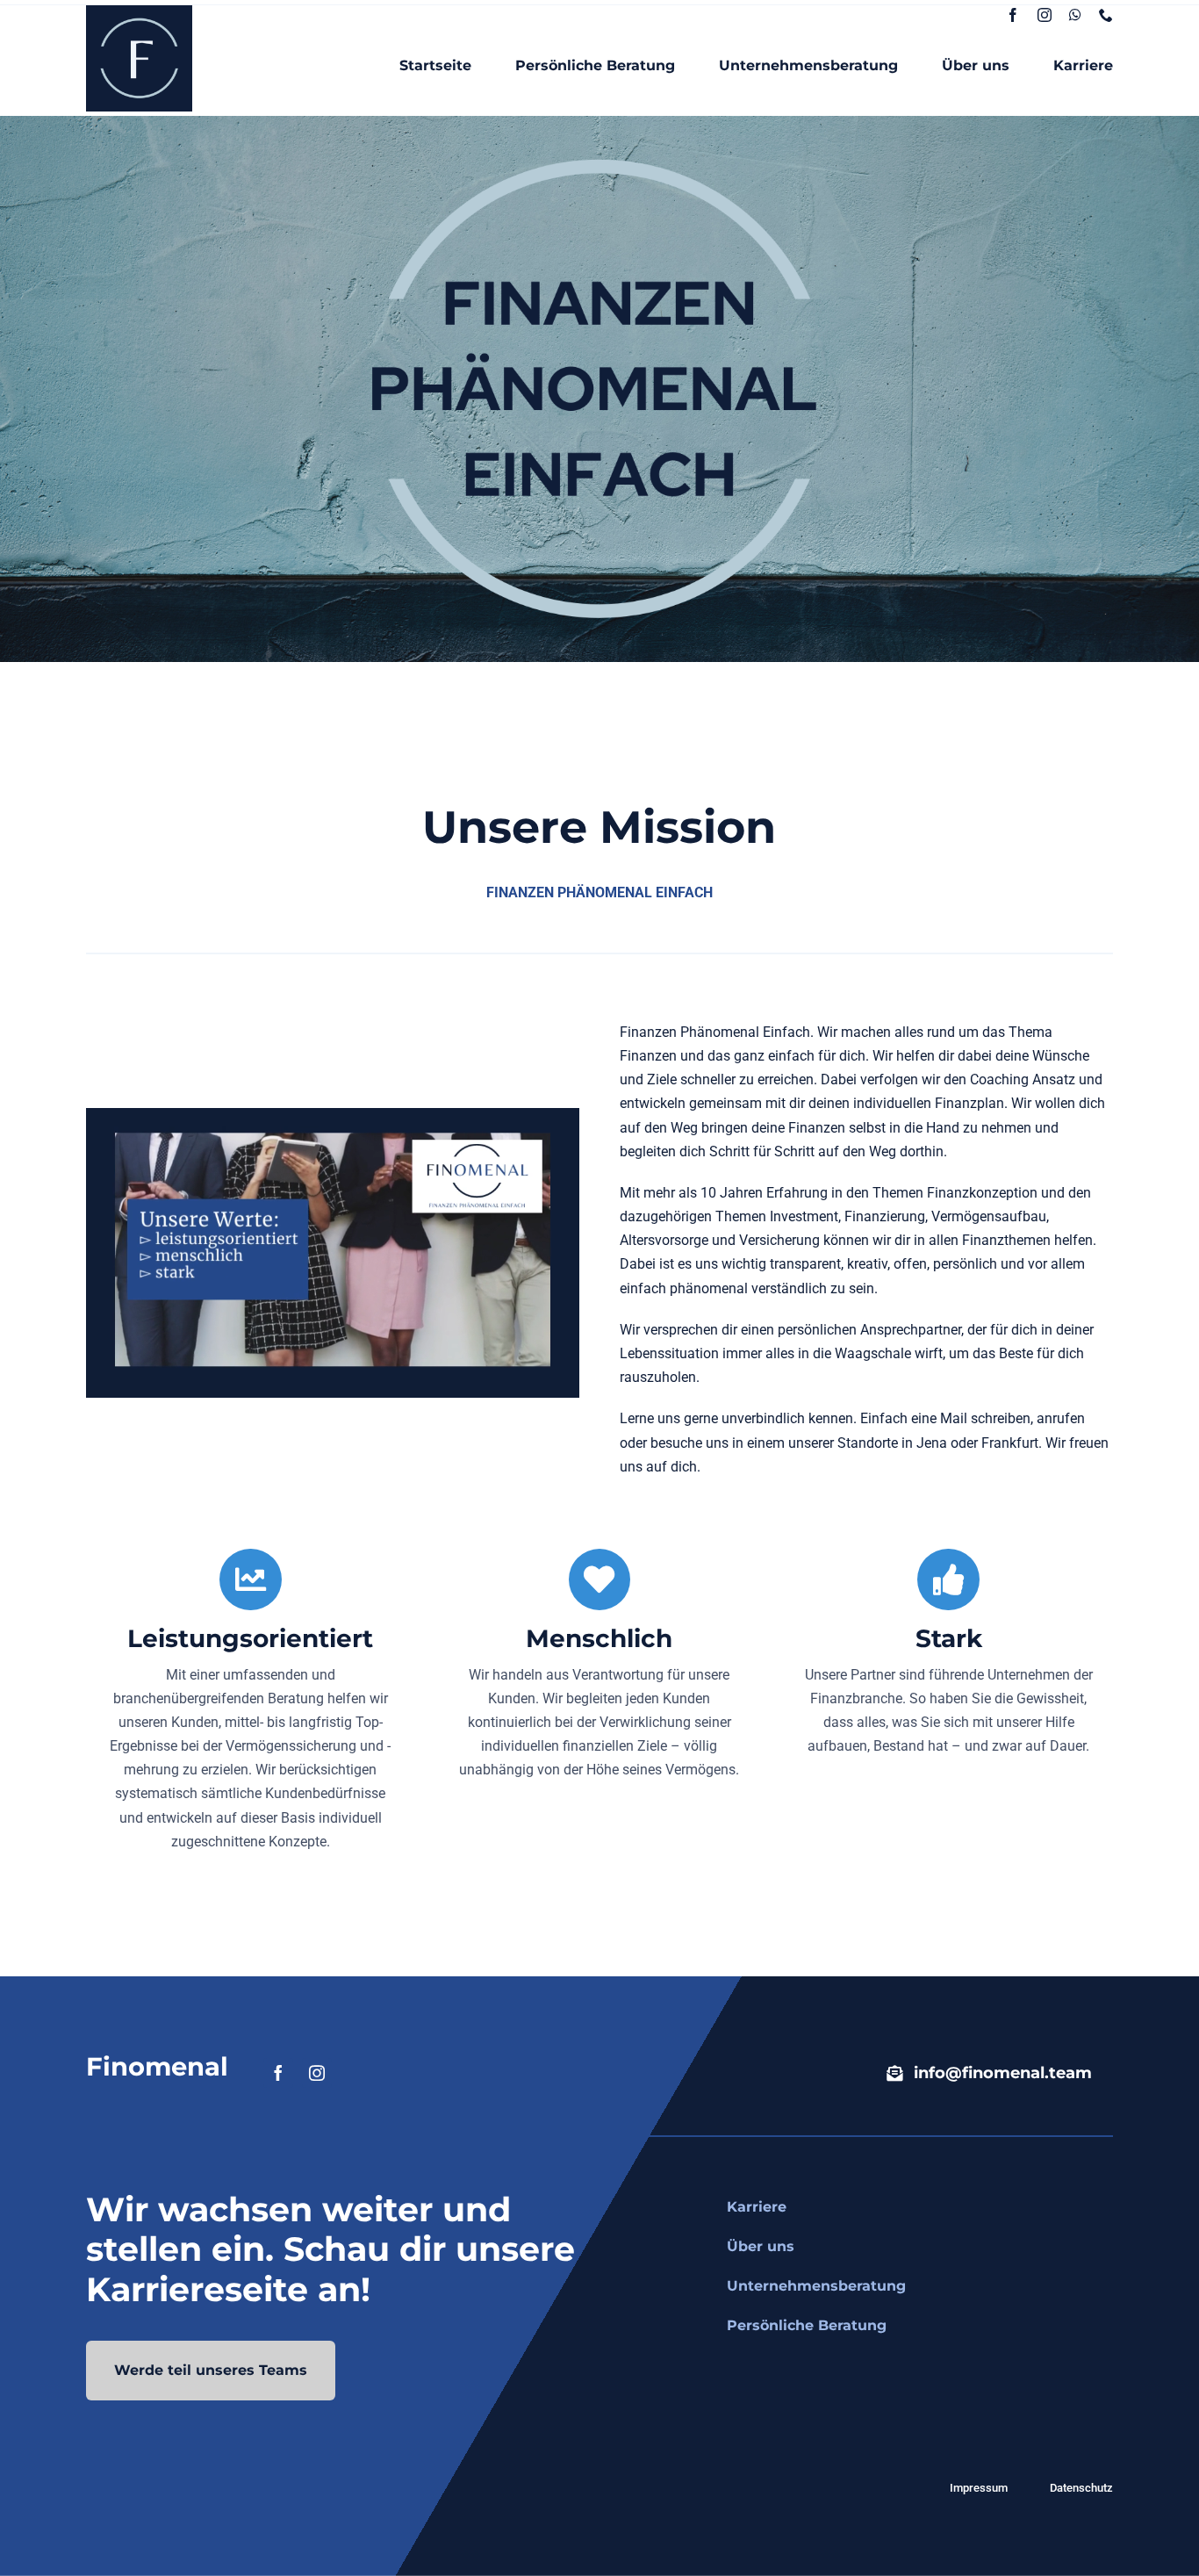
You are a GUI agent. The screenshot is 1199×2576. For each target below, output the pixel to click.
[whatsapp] (1075, 15)
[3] (139, 12)
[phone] (1106, 15)
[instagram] (1045, 15)
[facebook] (1013, 15)
